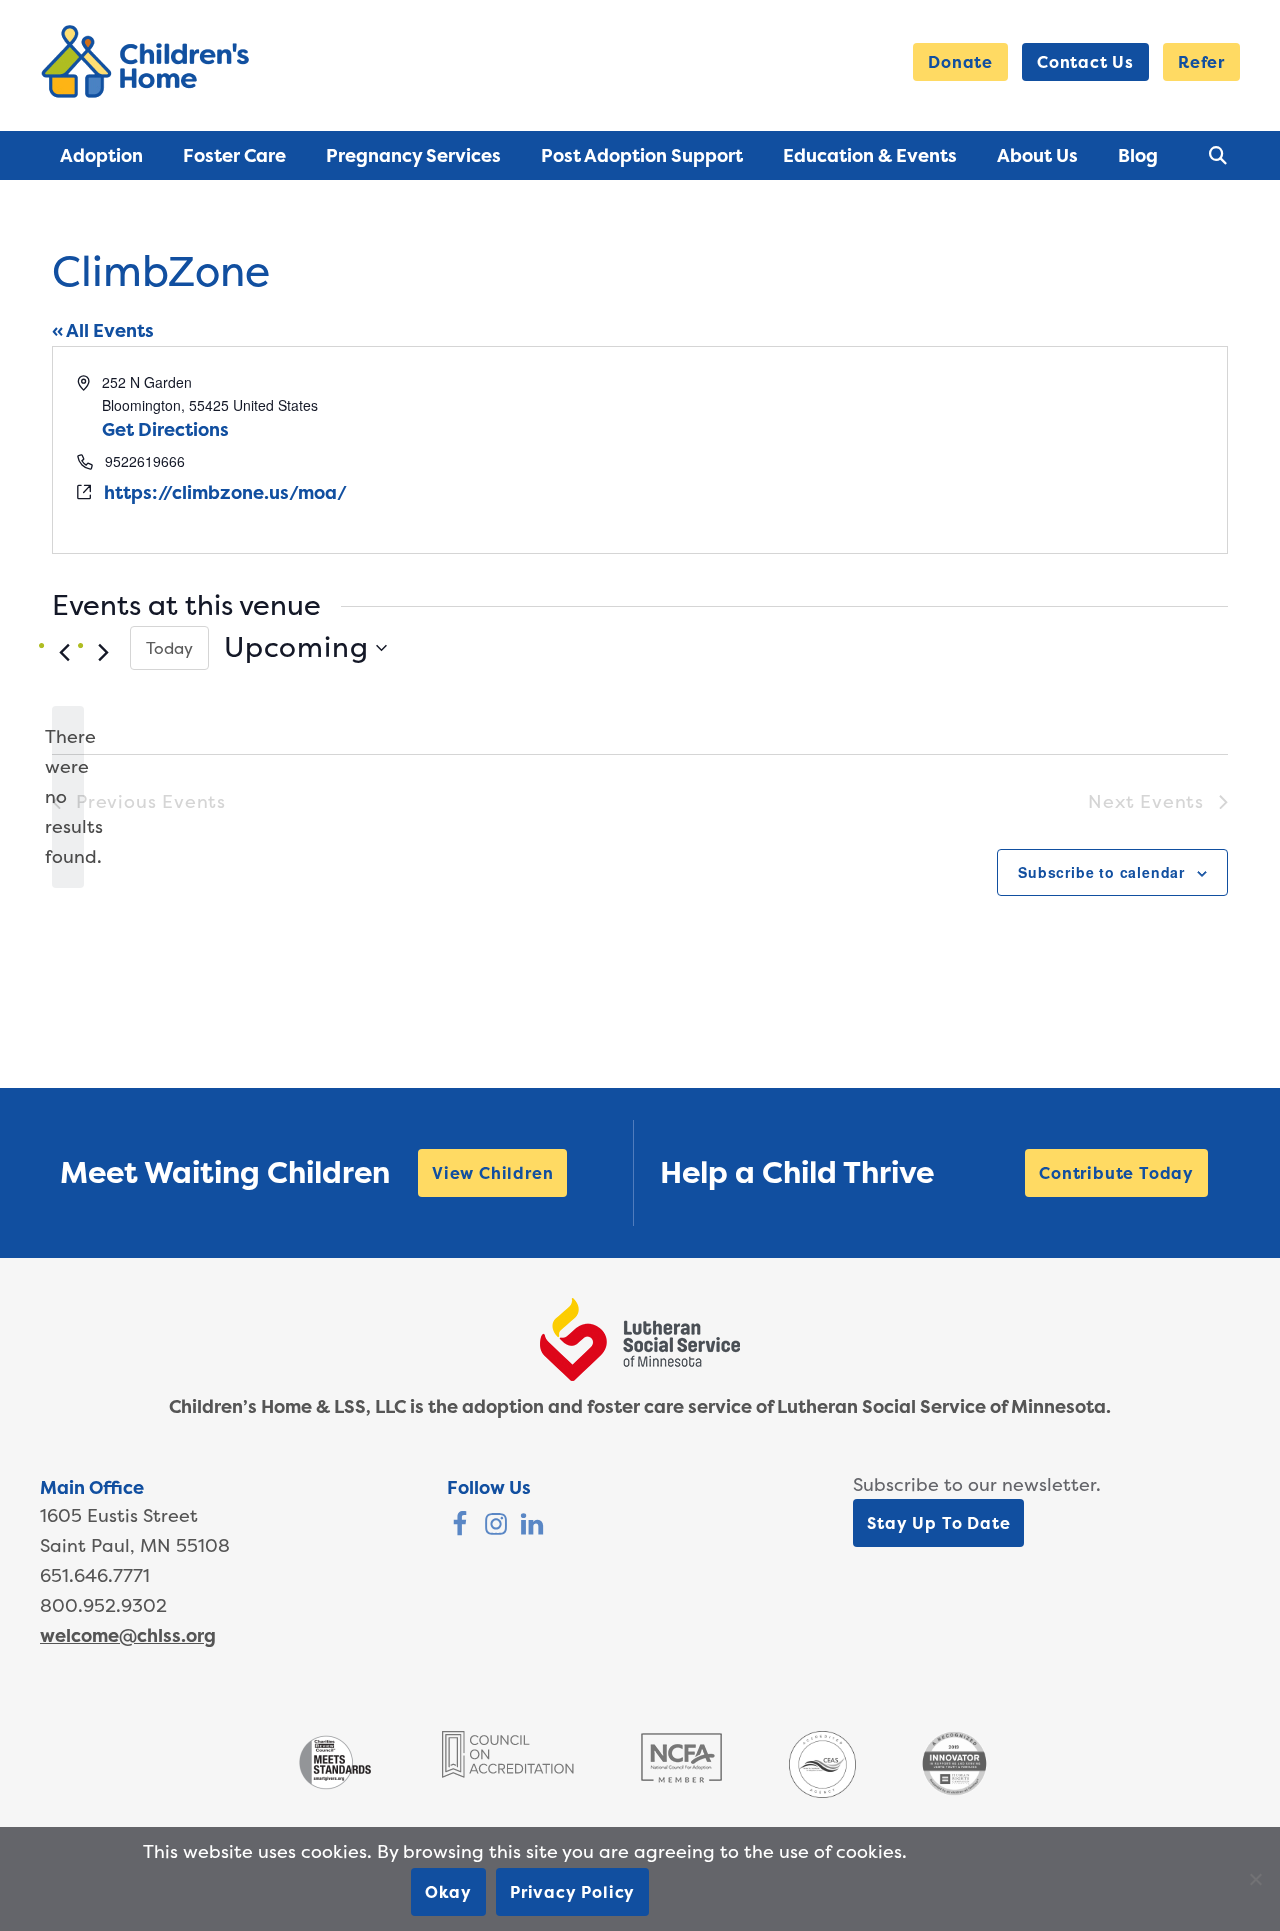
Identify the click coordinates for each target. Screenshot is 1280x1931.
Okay (448, 1892)
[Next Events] (103, 653)
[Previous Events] (64, 653)
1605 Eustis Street (119, 1515)
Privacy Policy (572, 1892)
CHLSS (149, 61)
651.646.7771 (95, 1575)
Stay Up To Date (938, 1523)
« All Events (103, 330)
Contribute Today (1116, 1173)
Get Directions (165, 429)
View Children (492, 1173)
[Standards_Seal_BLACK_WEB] (334, 1787)
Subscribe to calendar (1101, 872)
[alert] (68, 797)
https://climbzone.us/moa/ (225, 492)
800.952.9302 (103, 1605)
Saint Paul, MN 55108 (135, 1545)
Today (169, 648)
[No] (1255, 1879)
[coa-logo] (508, 1771)
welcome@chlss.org (128, 1635)
